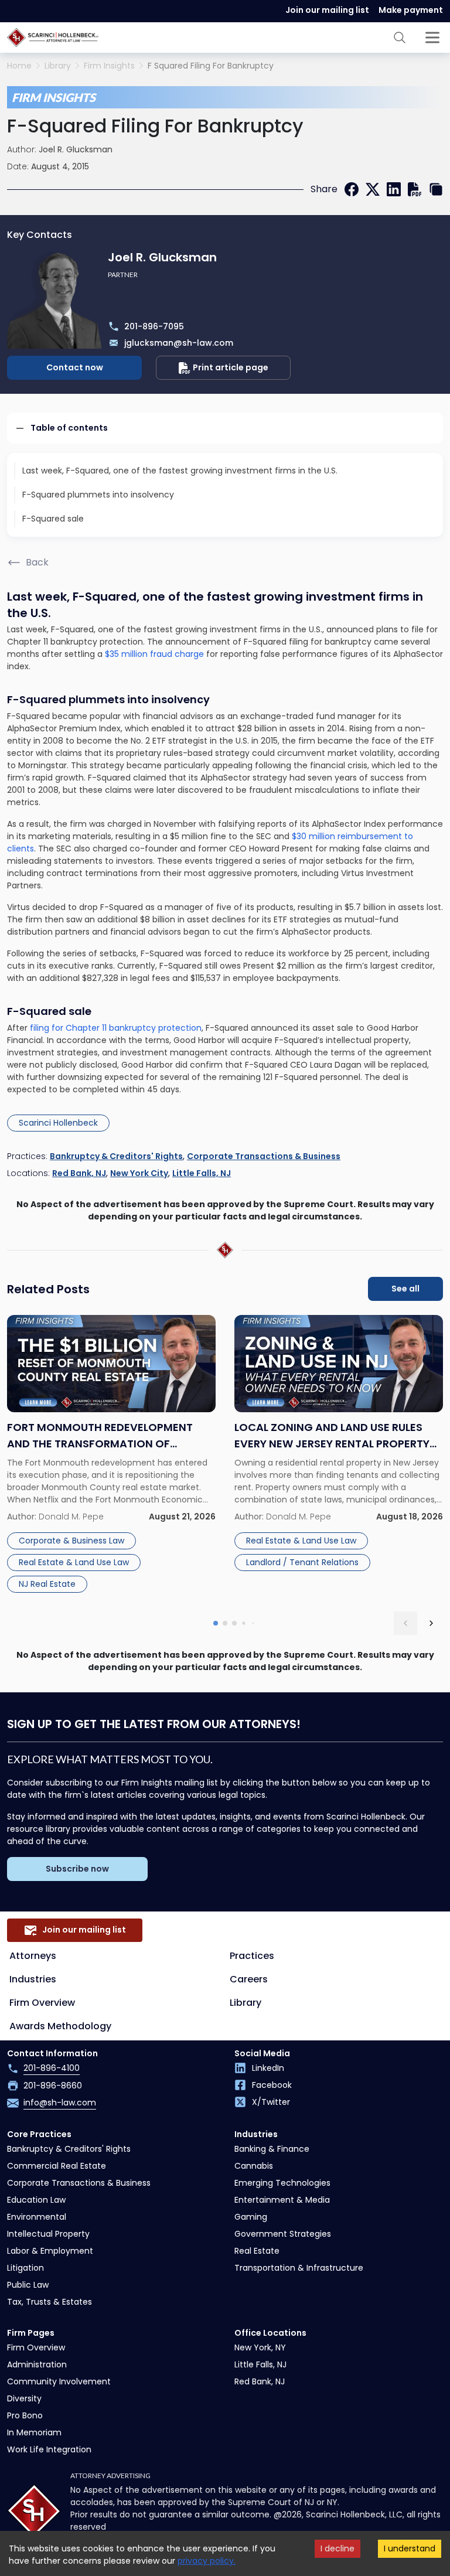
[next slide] (431, 1623)
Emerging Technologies (282, 2183)
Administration (37, 2364)
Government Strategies (283, 2234)
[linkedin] (394, 189)
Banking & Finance (272, 2149)
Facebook (272, 2085)
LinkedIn (268, 2068)
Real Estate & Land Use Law (74, 1562)
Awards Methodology (60, 2026)
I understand (410, 2548)
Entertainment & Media (282, 2200)
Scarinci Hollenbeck (58, 1123)
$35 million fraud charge (154, 654)
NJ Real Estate (47, 1584)
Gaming (251, 2217)
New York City (139, 1173)
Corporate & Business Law (71, 1541)
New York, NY (260, 2347)
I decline (337, 2548)
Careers (249, 1979)
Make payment (411, 10)
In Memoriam (34, 2432)
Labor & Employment (50, 2251)
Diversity (24, 2398)
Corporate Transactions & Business (264, 1156)
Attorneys (33, 1956)
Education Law (36, 2200)
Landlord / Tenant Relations (302, 1562)
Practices (252, 1956)
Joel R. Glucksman (76, 149)
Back (37, 562)
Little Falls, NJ (202, 1173)
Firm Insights (109, 66)
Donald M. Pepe (71, 1517)
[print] (415, 189)
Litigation (25, 2268)
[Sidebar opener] (432, 38)
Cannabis (254, 2166)
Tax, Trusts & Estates (50, 2302)
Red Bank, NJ (79, 1173)
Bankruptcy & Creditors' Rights (116, 1156)
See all (405, 1289)
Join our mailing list (327, 10)
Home (19, 66)
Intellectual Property (48, 2234)
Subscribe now (77, 1869)
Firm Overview (42, 2003)
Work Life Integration (49, 2449)
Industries (33, 1979)
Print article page (231, 367)
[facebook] (352, 189)
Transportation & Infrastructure (299, 2268)
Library (58, 66)
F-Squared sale (53, 519)
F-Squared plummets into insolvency (98, 495)
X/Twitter (271, 2102)
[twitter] (373, 189)
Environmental (37, 2217)
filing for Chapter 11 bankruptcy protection (116, 1028)
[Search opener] (400, 38)
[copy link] (436, 189)
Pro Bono (25, 2415)
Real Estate (257, 2251)
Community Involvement (59, 2381)
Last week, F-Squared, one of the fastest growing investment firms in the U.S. (180, 471)
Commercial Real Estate (57, 2166)
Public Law (28, 2285)
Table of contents (69, 428)
